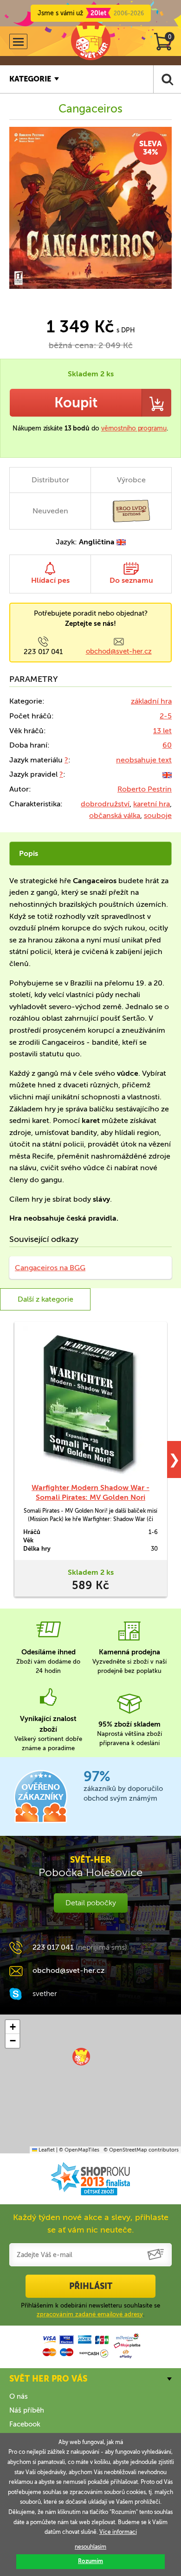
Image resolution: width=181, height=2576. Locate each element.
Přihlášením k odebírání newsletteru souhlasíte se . (90, 2310)
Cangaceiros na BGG (50, 1268)
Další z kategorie (45, 1299)
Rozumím (90, 2561)
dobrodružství (105, 804)
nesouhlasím (90, 2547)
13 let (162, 731)
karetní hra (152, 804)
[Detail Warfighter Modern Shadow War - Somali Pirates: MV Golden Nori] (90, 1402)
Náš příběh (27, 2410)
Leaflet (46, 2150)
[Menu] (18, 41)
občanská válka (115, 815)
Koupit (76, 403)
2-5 (166, 716)
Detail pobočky (91, 1903)
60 (167, 745)
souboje (158, 815)
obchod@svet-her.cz (119, 651)
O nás (19, 2396)
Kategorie (30, 79)
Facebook (25, 2424)
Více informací (118, 2532)
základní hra (151, 701)
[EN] (167, 774)
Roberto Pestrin (145, 789)
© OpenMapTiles (79, 2150)
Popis (29, 853)
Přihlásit (91, 2286)
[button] (81, 2057)
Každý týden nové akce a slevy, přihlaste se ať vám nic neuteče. (91, 2224)
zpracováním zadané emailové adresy (90, 2314)
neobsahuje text (144, 760)
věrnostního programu (134, 428)
